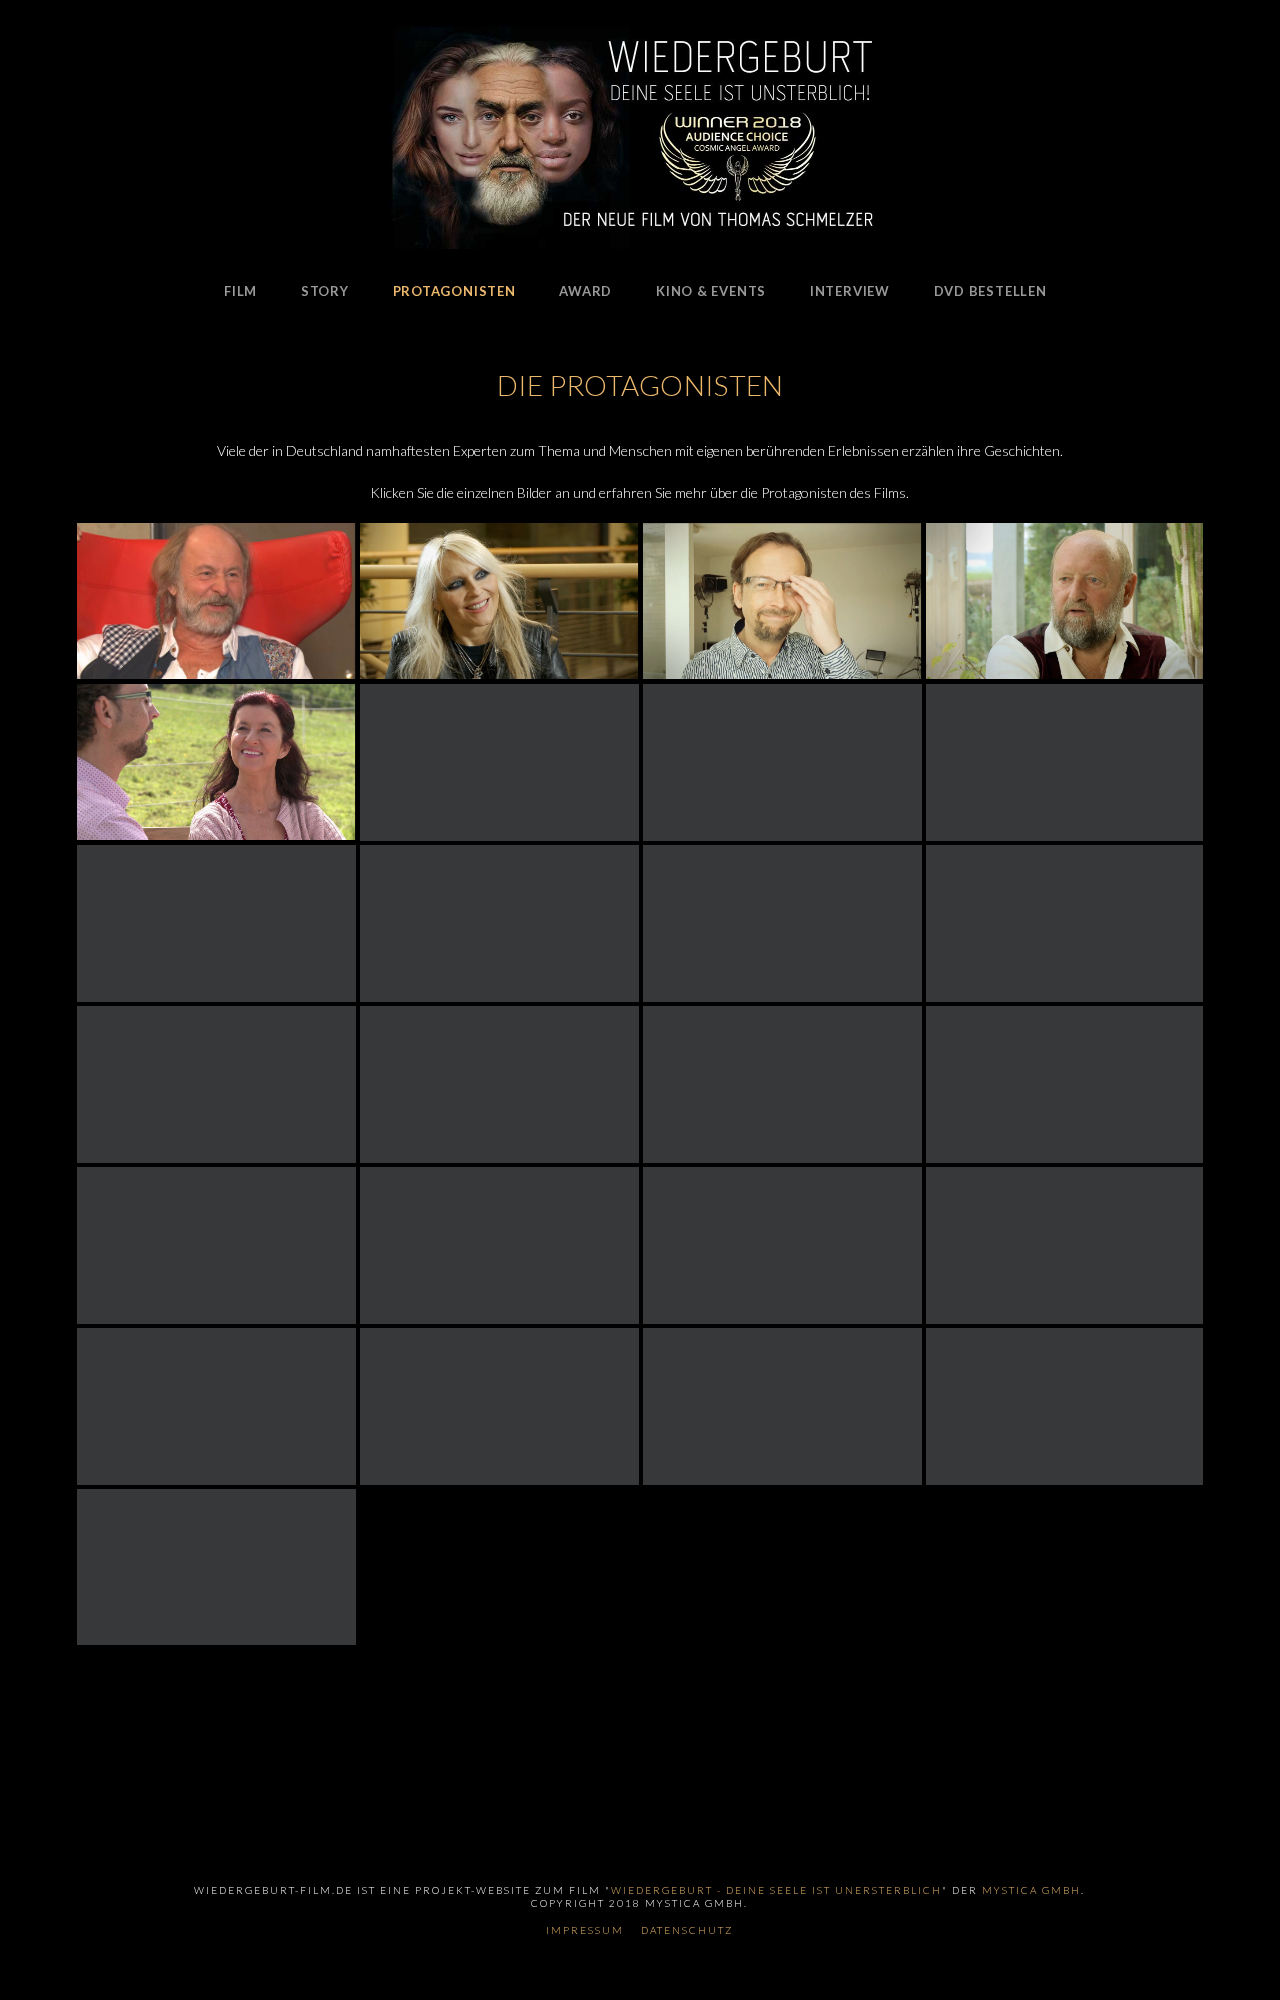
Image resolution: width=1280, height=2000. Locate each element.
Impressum (585, 1930)
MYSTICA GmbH (1031, 1890)
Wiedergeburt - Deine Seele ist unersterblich (776, 1890)
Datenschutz (687, 1930)
